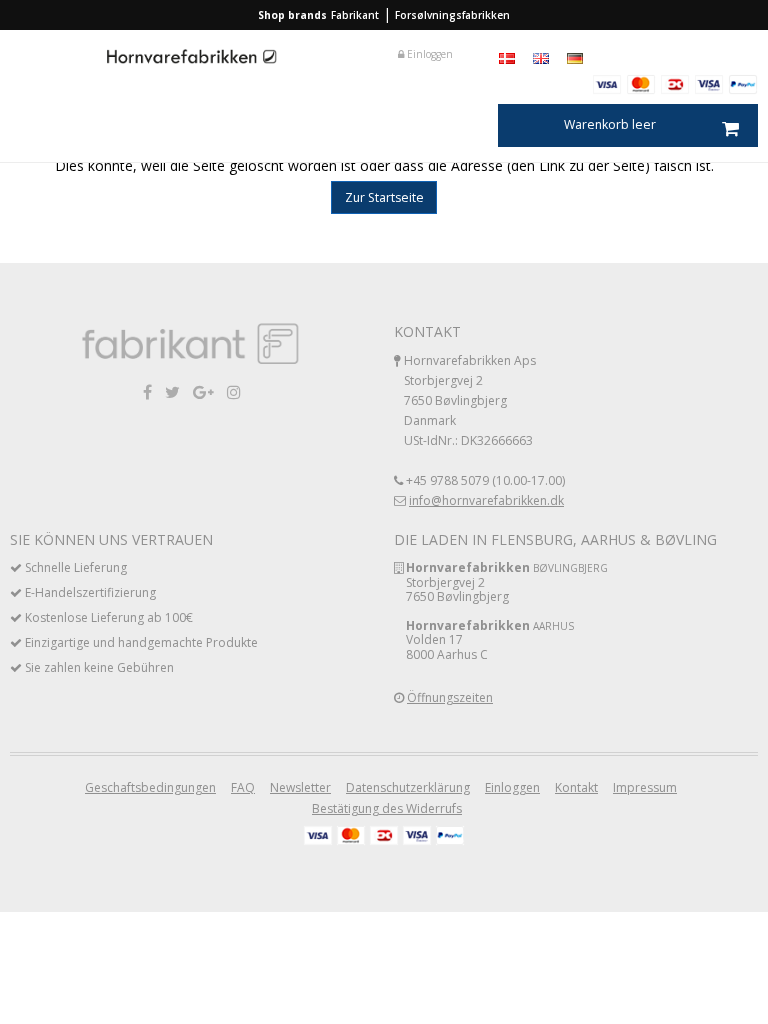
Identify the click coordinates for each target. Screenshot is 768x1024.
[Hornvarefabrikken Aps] (192, 58)
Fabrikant (355, 15)
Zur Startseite (384, 197)
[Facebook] (147, 391)
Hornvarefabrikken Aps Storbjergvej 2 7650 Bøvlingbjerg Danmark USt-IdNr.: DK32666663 (470, 400)
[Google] (203, 391)
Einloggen (428, 54)
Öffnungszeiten (450, 697)
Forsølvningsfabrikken (452, 15)
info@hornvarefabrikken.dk (486, 500)
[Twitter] (172, 391)
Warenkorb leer (610, 124)
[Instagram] (234, 391)
